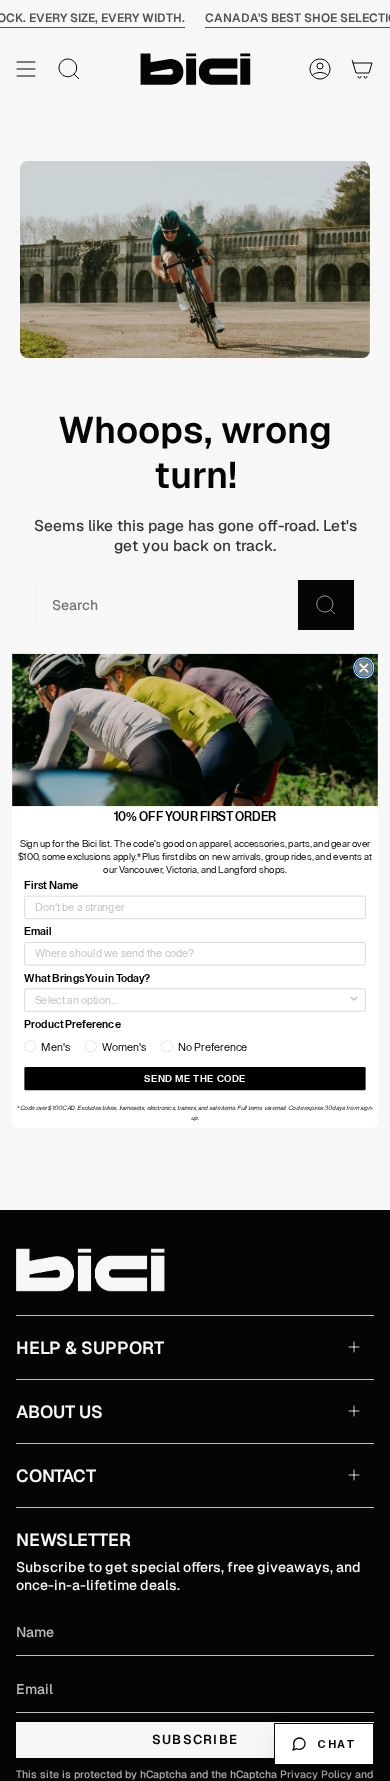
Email (37, 931)
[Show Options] (354, 1000)
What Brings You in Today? (87, 977)
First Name (51, 884)
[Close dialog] (364, 667)
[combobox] (191, 1000)
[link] (195, 729)
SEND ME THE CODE (195, 1078)
